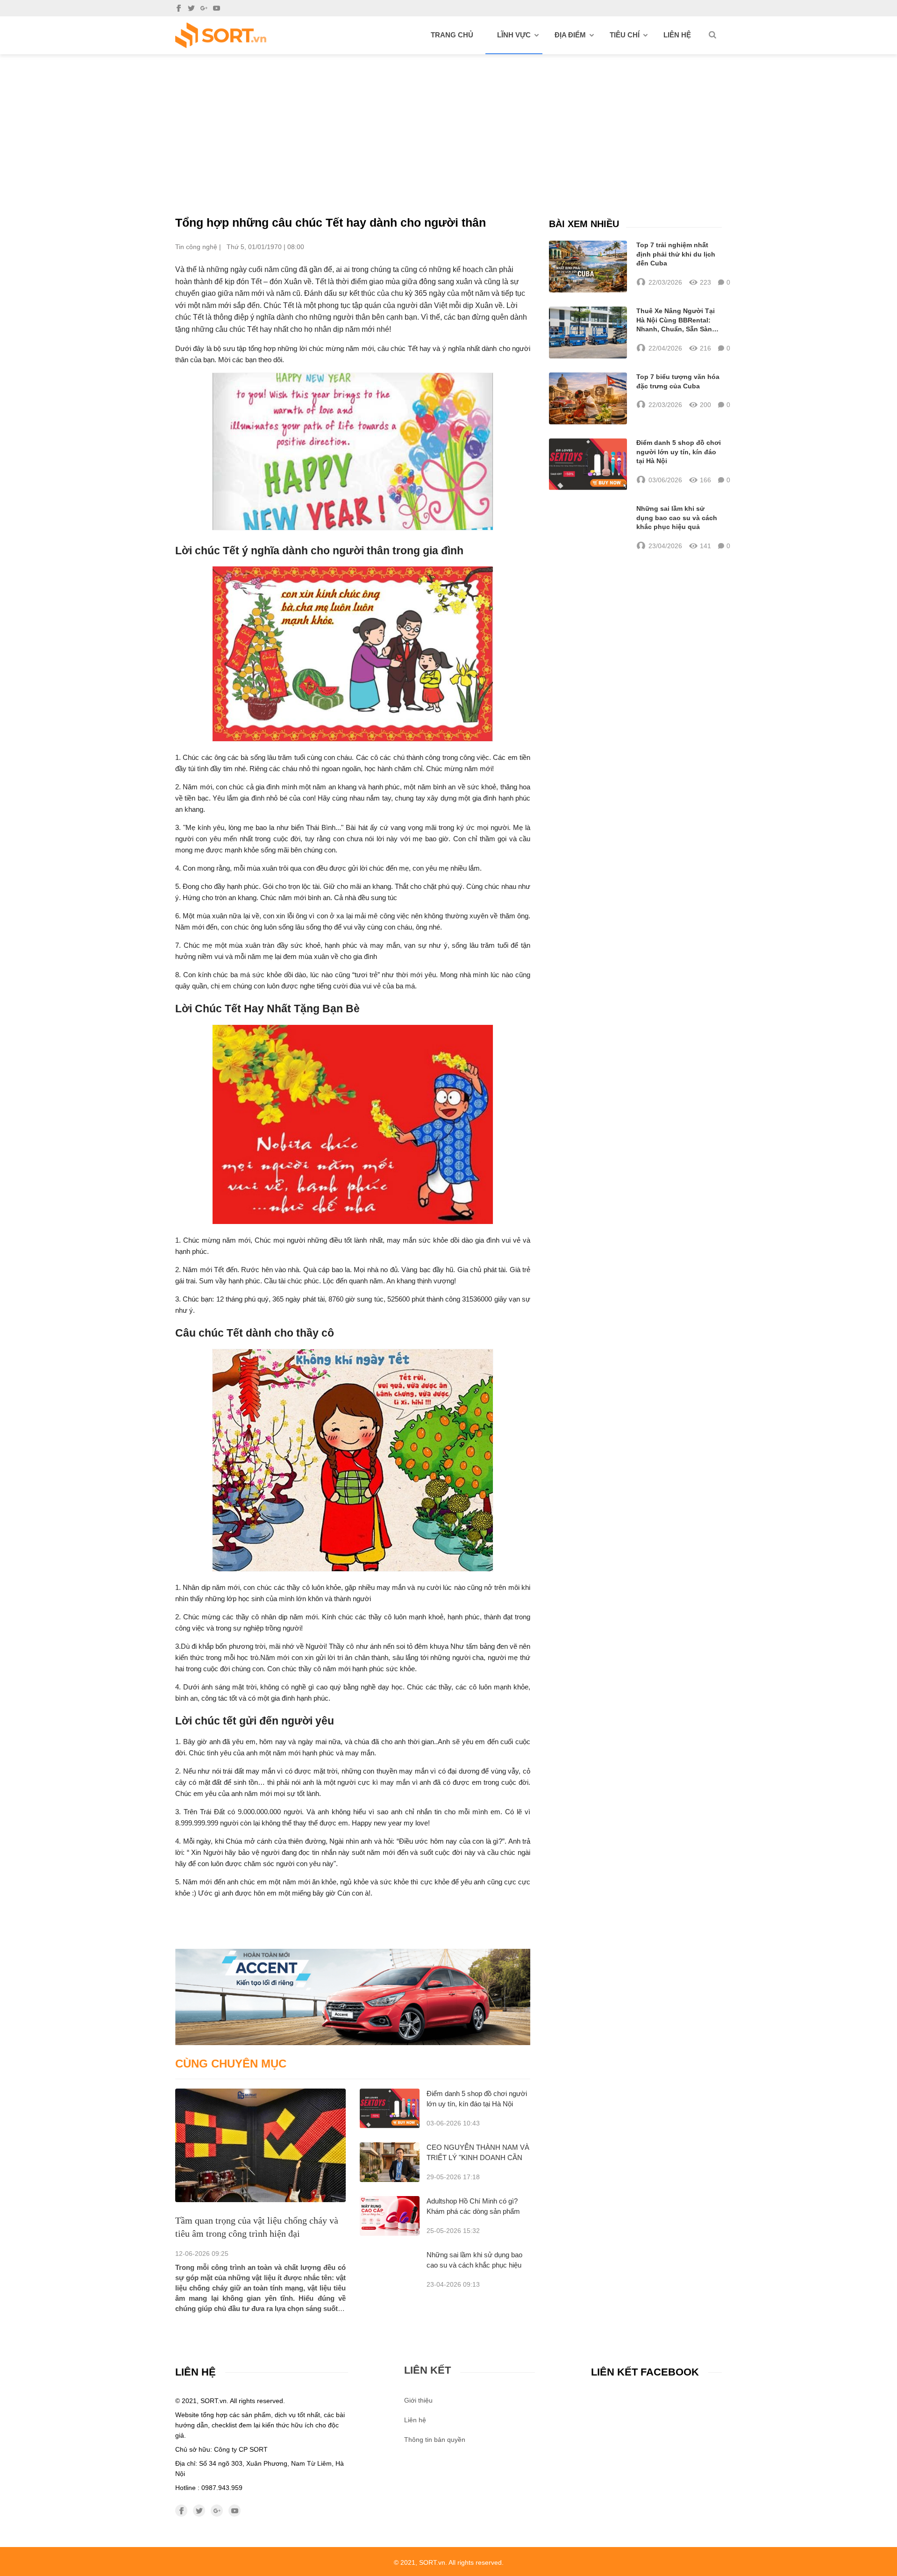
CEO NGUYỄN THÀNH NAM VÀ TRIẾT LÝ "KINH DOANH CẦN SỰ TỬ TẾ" (478, 2157)
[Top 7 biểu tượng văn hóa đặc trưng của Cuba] (588, 398)
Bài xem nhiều (584, 224)
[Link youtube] (217, 8)
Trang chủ (452, 35)
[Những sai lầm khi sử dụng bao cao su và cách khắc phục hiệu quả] (588, 528)
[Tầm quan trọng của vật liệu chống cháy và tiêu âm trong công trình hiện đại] (260, 2145)
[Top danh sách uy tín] (221, 35)
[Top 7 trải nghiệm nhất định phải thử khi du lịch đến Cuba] (588, 267)
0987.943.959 (222, 2488)
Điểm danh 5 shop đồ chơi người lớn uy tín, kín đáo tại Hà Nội (679, 452)
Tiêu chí (625, 35)
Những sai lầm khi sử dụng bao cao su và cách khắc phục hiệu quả (474, 2265)
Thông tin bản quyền (435, 2440)
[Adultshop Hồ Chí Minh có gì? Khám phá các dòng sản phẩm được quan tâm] (390, 2216)
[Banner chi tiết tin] (353, 1997)
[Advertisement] (448, 124)
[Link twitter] (191, 8)
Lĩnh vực (514, 35)
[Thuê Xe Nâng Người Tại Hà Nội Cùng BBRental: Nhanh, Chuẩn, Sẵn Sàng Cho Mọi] (588, 333)
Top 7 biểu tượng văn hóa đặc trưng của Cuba (678, 381)
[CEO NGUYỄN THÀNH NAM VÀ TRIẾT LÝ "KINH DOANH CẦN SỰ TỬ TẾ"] (390, 2162)
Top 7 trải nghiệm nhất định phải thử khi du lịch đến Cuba (676, 254)
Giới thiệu (418, 2400)
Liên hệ (677, 35)
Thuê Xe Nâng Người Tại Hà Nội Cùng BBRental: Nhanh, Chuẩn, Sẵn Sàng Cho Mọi (676, 321)
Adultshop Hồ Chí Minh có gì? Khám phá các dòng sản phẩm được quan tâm (473, 2211)
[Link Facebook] (179, 8)
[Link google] (204, 8)
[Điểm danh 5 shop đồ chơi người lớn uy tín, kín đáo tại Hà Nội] (390, 2108)
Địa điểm (570, 35)
